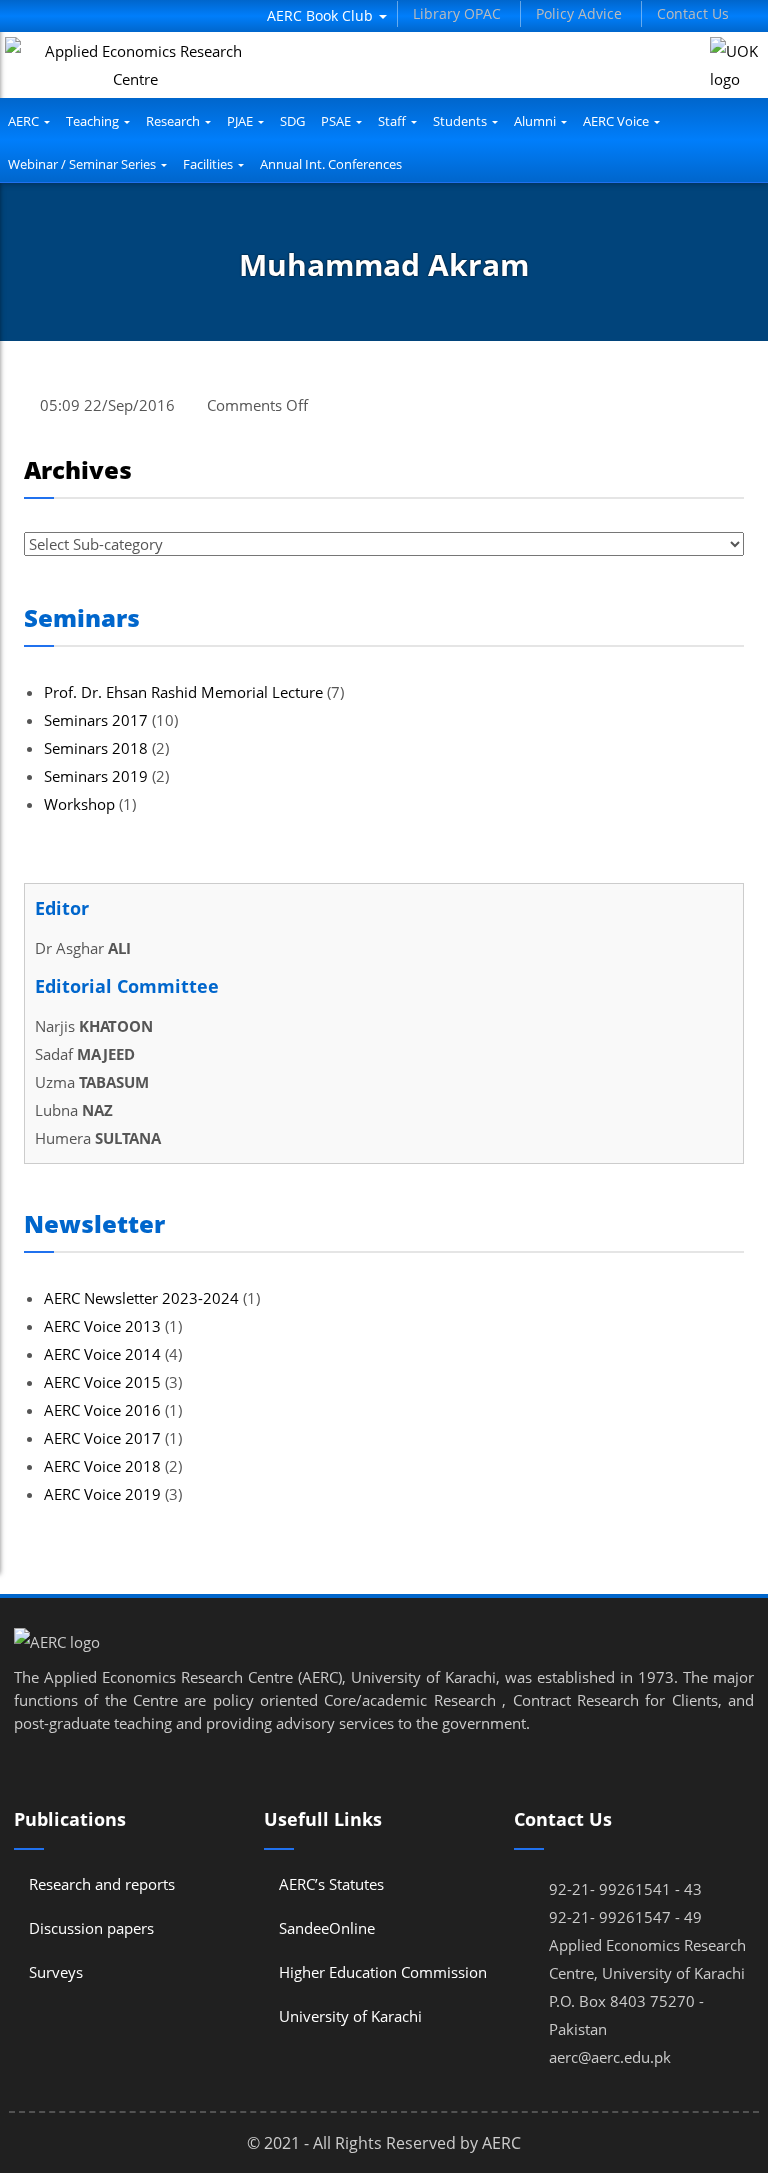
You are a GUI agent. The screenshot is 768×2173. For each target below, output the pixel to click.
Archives (78, 469)
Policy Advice (579, 13)
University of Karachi (350, 2016)
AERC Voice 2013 (102, 1326)
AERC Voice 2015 (102, 1382)
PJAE (241, 121)
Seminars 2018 (96, 748)
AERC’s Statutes (331, 1884)
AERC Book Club (322, 15)
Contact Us (693, 13)
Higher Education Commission (383, 1972)
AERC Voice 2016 (102, 1410)
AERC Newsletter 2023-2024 (141, 1298)
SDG (292, 121)
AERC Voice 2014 (102, 1354)
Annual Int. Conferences (331, 164)
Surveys (56, 1972)
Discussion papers (91, 1928)
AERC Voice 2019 (102, 1494)
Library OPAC (457, 13)
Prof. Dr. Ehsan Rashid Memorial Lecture (183, 692)
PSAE (337, 121)
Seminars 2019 (96, 776)
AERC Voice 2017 (102, 1438)
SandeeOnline (327, 1928)
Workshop (79, 804)
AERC (25, 121)
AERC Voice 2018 (102, 1466)
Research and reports (102, 1884)
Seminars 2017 (96, 720)
